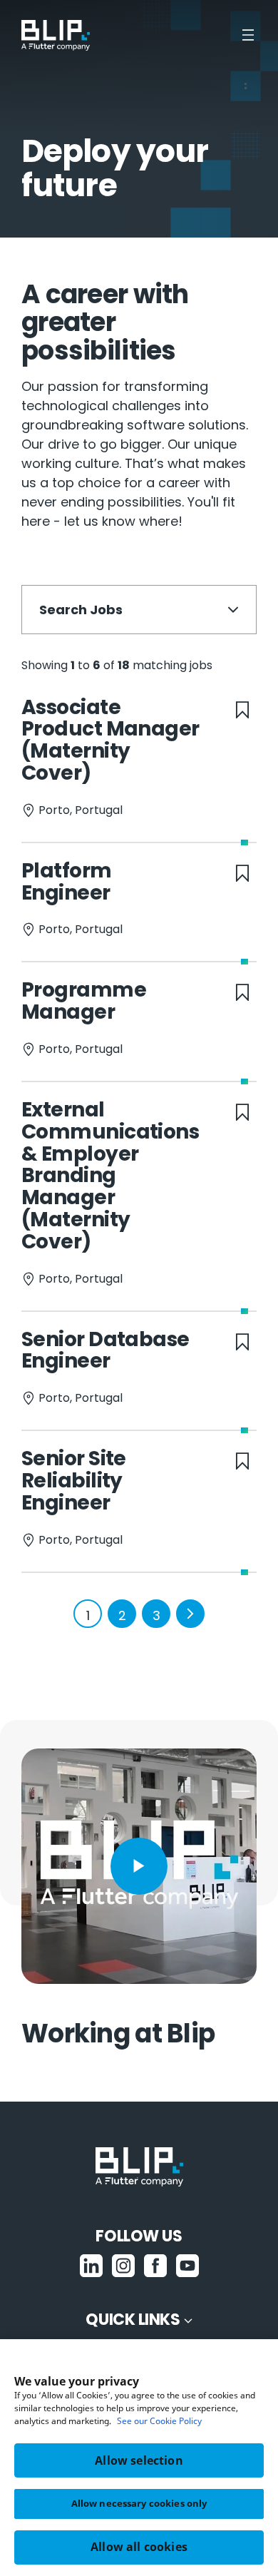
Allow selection (139, 2460)
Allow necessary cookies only (139, 2503)
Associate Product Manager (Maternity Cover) (110, 740)
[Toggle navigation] (249, 35)
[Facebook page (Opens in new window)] (155, 2265)
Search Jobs (81, 610)
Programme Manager (84, 1001)
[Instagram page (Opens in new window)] (123, 2265)
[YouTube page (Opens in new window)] (187, 2265)
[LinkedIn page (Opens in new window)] (91, 2265)
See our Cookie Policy (159, 2421)
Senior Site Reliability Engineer (74, 1481)
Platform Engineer (67, 882)
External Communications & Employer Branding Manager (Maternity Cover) (110, 1176)
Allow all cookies (139, 2547)
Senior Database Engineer (105, 1350)
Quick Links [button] (133, 2320)
